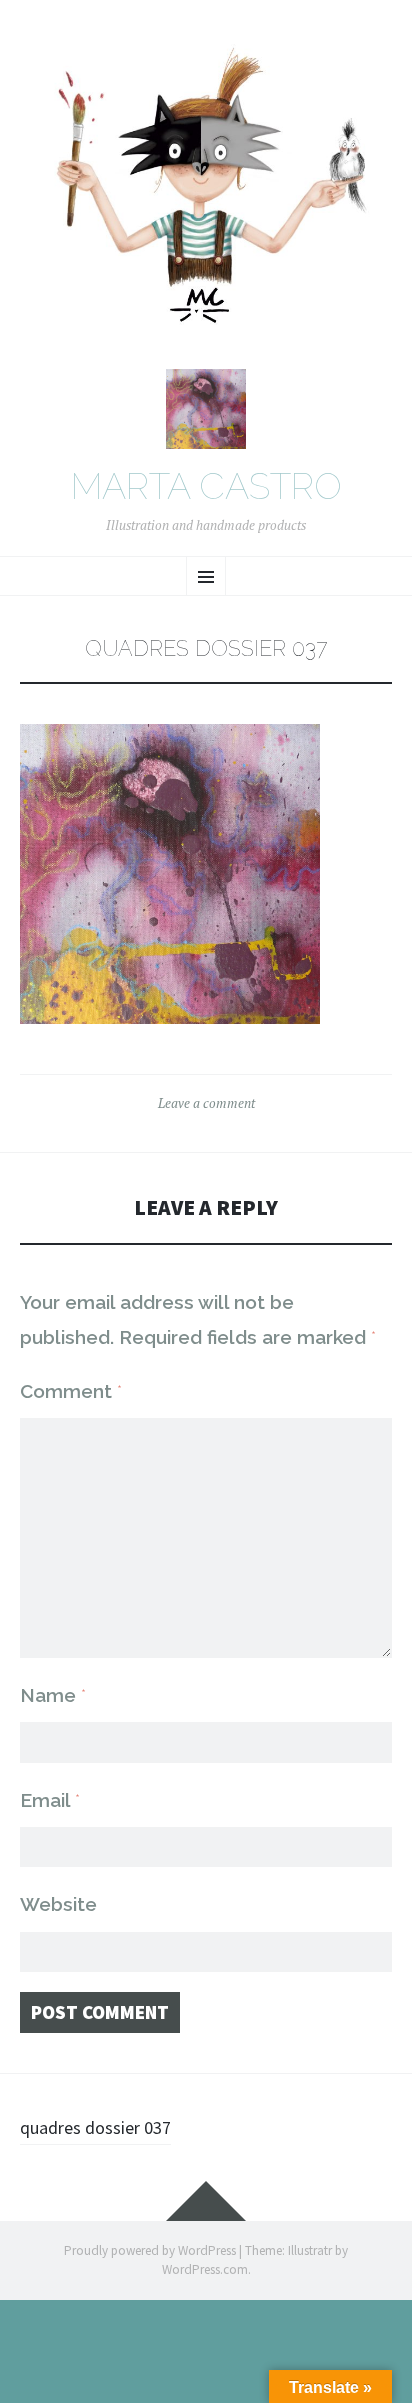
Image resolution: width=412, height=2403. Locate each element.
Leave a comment (206, 1103)
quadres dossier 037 (95, 2127)
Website (58, 1904)
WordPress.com (205, 2269)
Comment (71, 1391)
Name (53, 1695)
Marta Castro (206, 487)
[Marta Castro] (206, 193)
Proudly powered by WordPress (150, 2250)
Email (50, 1800)
